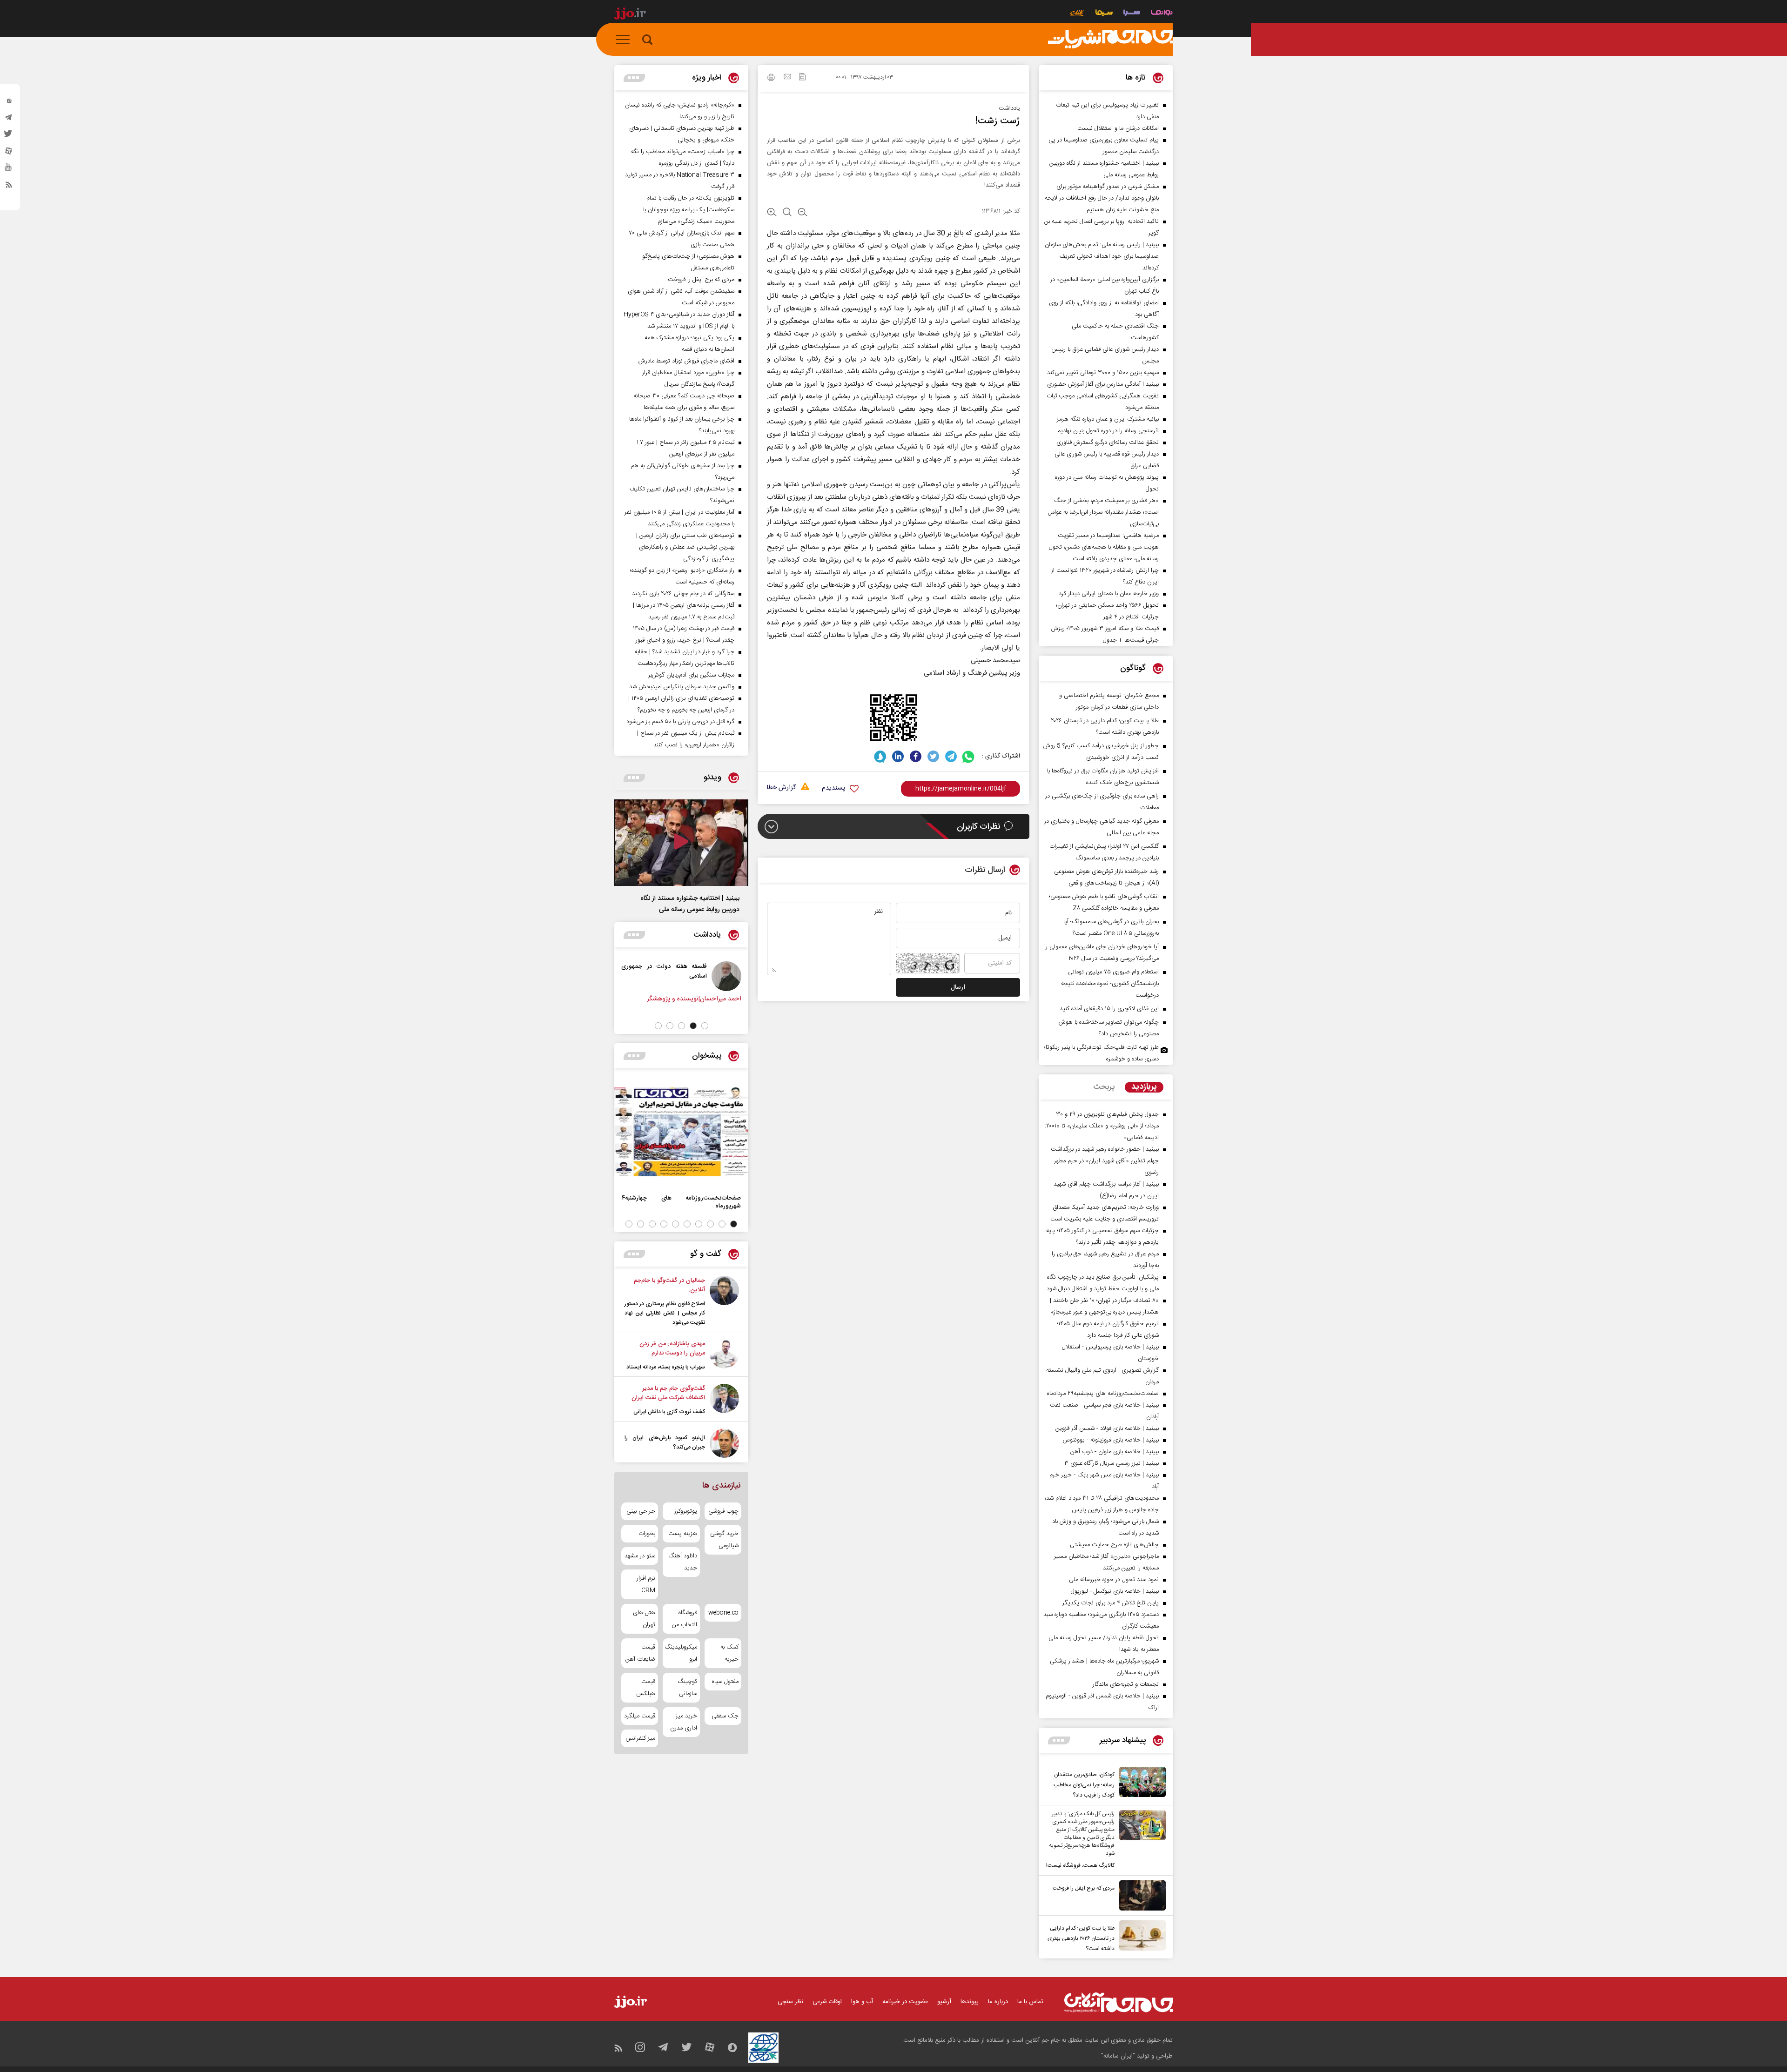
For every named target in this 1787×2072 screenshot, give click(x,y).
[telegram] (9, 120)
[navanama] (1162, 14)
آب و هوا (862, 2002)
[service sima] (1104, 14)
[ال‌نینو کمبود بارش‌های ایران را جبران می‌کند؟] (724, 1443)
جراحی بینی (641, 1511)
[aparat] (9, 153)
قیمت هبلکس (646, 1688)
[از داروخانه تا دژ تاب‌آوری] (703, 976)
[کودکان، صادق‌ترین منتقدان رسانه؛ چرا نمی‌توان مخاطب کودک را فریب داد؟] (1140, 1784)
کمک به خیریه (729, 1653)
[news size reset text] (787, 213)
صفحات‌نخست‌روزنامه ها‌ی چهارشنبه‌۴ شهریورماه (681, 1202)
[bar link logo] (630, 15)
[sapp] (9, 170)
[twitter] (9, 136)
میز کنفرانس (640, 1738)
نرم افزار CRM (646, 1584)
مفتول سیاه (725, 1682)
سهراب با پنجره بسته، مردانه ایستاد (666, 1367)
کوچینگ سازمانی (687, 1688)
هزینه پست (682, 1534)
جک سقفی (725, 1716)
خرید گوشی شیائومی (724, 1540)
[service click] (1078, 14)
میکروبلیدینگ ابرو (681, 1653)
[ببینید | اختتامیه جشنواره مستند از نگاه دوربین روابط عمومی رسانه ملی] (681, 843)
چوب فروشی (723, 1511)
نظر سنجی (790, 2002)
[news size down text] (803, 213)
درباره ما (998, 2002)
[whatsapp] (969, 756)
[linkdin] (898, 756)
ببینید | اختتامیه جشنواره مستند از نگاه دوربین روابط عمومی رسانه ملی (690, 904)
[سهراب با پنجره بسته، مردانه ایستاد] (724, 1355)
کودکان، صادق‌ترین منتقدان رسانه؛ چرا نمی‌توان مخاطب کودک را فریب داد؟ (1084, 1785)
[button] (705, 1026)
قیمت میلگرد (640, 1716)
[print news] (771, 79)
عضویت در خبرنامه (905, 2002)
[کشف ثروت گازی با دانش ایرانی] (724, 1400)
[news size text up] (772, 213)
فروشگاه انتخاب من (684, 1619)
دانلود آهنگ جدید (682, 1562)
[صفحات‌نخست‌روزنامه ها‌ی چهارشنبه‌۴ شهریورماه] (681, 1132)
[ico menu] (625, 40)
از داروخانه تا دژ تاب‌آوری (653, 966)
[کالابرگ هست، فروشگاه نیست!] (1140, 1840)
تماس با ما (1030, 2002)
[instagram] (9, 103)
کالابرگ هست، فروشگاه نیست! (1080, 1865)
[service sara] (1132, 14)
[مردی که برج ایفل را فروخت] (1140, 1895)
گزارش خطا (781, 788)
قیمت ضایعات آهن (640, 1653)
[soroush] (880, 756)
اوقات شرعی (827, 2002)
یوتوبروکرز (685, 1511)
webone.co (723, 1613)
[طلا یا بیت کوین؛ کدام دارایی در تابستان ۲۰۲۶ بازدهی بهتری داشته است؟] (1140, 1937)
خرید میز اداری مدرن (683, 1722)
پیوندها (970, 2002)
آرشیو (944, 2002)
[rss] (9, 187)
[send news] (787, 78)
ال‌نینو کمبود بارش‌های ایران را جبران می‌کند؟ (665, 1442)
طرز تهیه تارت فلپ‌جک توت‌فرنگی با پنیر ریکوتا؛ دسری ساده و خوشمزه (1102, 1053)
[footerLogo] (1119, 2002)
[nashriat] (1110, 40)
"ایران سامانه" (1118, 2056)
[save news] (802, 78)
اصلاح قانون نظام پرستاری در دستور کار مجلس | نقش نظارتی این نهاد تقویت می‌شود (665, 1313)
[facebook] (916, 756)
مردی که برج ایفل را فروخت (1084, 1888)
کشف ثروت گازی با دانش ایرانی (669, 1412)
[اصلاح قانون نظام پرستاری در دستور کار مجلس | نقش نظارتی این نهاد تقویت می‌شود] (724, 1301)
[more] (1059, 1740)
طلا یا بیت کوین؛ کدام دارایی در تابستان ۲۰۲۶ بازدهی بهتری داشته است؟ (1081, 1938)
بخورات (647, 1534)
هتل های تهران (644, 1619)
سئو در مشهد (640, 1556)
